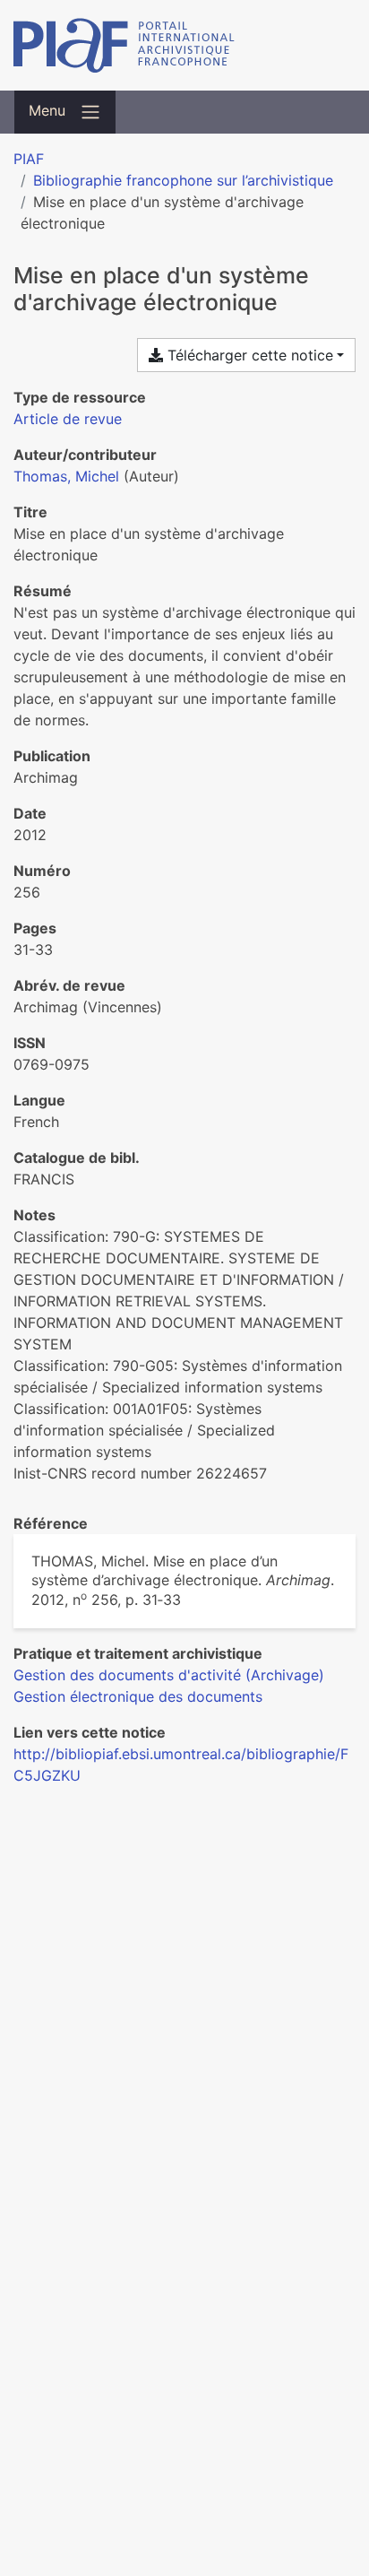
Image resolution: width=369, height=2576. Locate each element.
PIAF (29, 159)
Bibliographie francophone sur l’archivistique (183, 180)
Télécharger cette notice (248, 355)
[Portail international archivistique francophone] (184, 45)
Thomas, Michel (66, 476)
